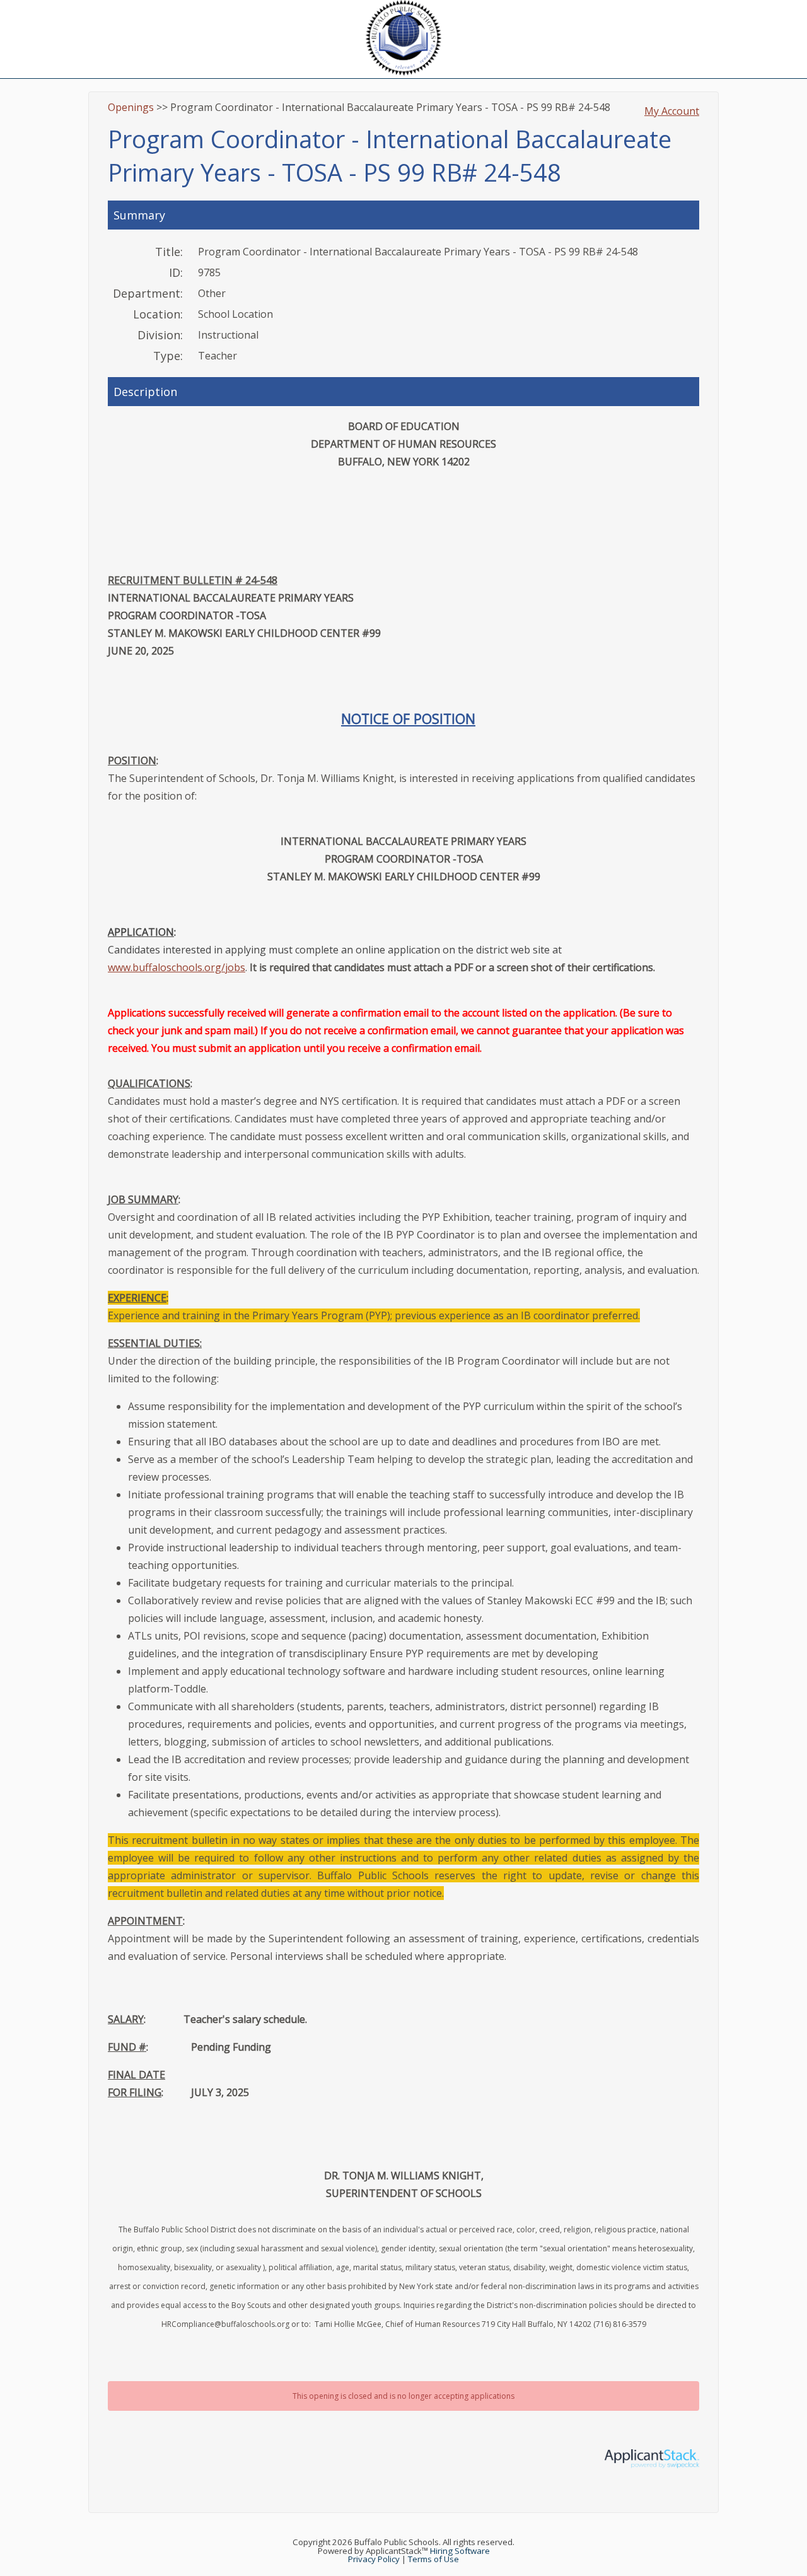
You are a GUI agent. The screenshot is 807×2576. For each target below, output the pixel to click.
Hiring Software (460, 2551)
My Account (672, 111)
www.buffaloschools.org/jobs (177, 967)
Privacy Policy (374, 2559)
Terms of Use (433, 2559)
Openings (131, 107)
